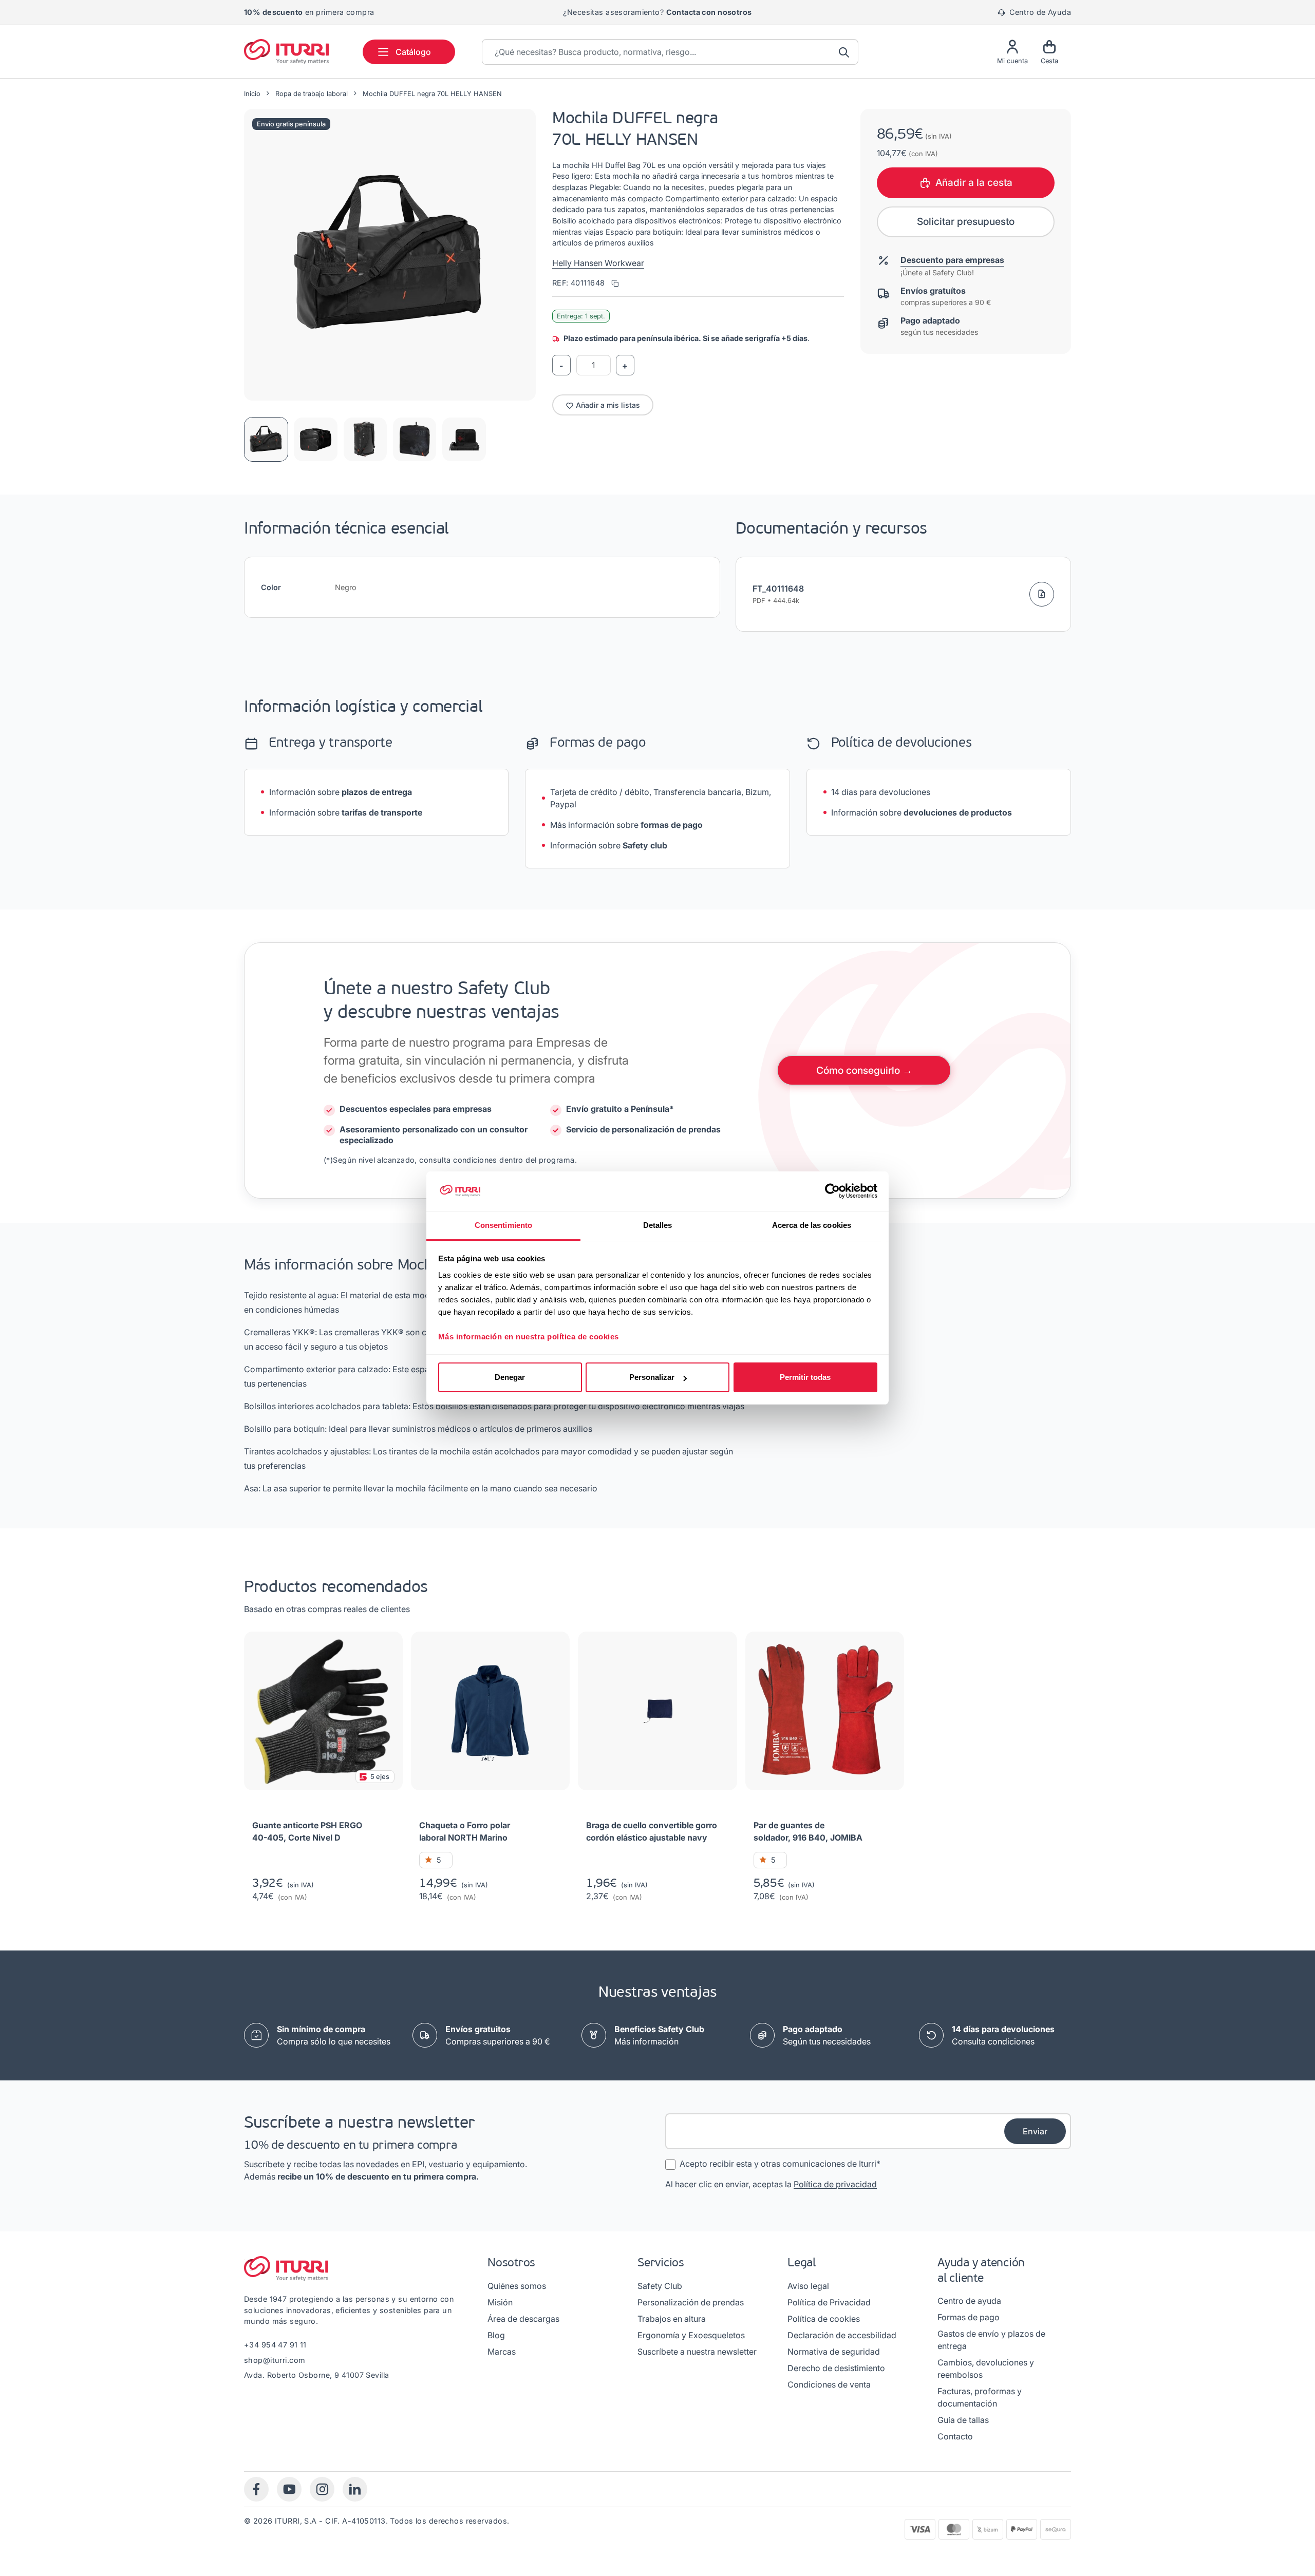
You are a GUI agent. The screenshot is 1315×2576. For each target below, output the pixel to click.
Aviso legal (808, 2286)
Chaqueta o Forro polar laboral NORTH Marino (465, 1831)
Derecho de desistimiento (836, 2368)
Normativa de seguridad (834, 2352)
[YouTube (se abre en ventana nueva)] (289, 2489)
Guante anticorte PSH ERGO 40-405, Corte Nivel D (307, 1831)
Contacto (955, 2436)
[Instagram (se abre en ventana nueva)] (322, 2489)
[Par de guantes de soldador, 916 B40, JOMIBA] (825, 1715)
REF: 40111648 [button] (580, 283)
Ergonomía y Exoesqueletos (691, 2335)
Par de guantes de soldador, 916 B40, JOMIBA (808, 1831)
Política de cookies (824, 2319)
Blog (496, 2335)
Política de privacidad (835, 2184)
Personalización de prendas (691, 2302)
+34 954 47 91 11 (275, 2345)
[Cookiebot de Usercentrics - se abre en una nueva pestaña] (832, 1191)
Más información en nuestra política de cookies (529, 1337)
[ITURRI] (291, 52)
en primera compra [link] (309, 12)
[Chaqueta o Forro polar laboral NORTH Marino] (490, 1715)
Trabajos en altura (672, 2319)
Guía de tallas (963, 2420)
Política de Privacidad (829, 2302)
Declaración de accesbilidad (842, 2335)
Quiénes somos (517, 2286)
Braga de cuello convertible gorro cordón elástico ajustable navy (652, 1831)
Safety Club (660, 2286)
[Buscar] (845, 52)
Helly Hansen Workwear (598, 263)
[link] (498, 2035)
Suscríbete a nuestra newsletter (697, 2352)
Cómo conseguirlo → (864, 1070)
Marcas (502, 2352)
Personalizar (652, 1377)
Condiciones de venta (829, 2384)
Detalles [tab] (658, 1225)
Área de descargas (523, 2319)
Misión (500, 2302)
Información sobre (341, 792)
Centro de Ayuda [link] (1039, 12)
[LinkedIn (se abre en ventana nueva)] (355, 2489)
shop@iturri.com (275, 2360)
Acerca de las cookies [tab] (812, 1225)
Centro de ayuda (969, 2301)
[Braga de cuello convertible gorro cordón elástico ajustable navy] (657, 1715)
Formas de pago (969, 2317)
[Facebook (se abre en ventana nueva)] (256, 2489)
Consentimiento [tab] (503, 1225)
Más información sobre (626, 825)
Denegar (510, 1377)
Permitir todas (805, 1377)
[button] (390, 255)
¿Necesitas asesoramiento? (657, 12)
